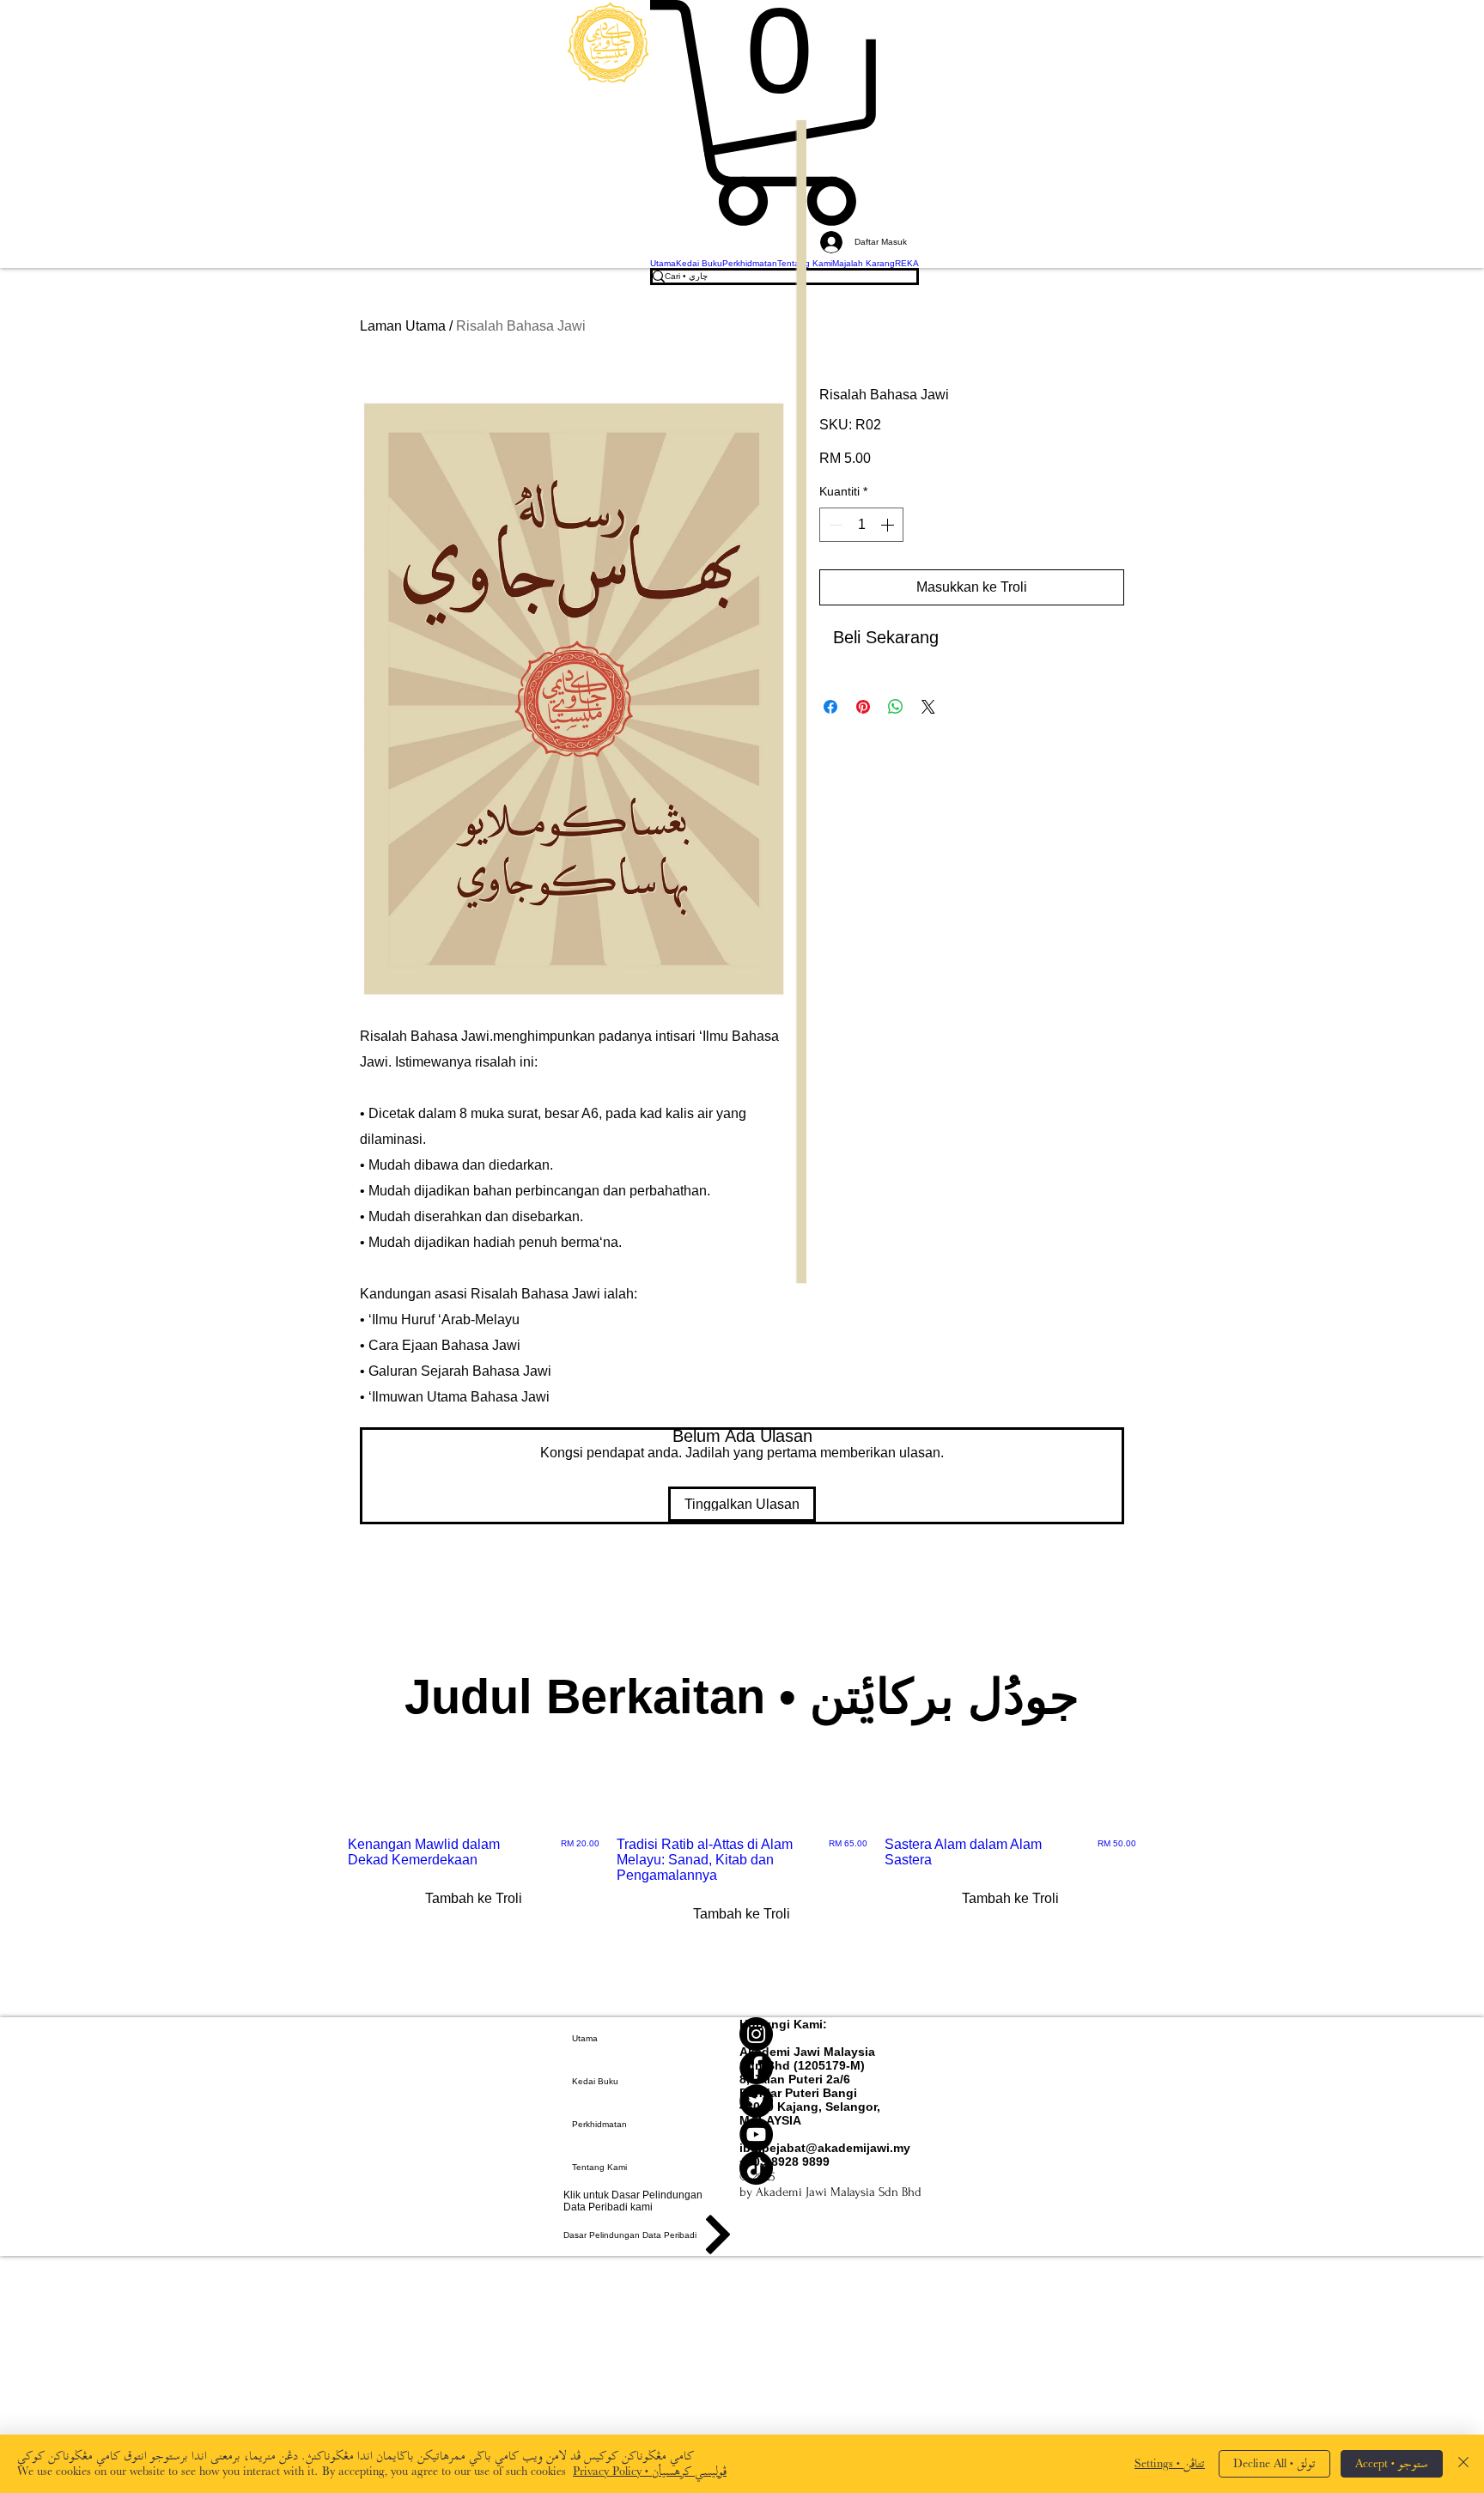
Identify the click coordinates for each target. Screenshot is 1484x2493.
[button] (785, 113)
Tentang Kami (599, 2167)
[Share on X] (928, 707)
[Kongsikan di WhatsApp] (896, 707)
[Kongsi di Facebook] (830, 707)
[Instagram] (830, 2034)
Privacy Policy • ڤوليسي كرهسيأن (650, 2471)
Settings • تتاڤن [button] (1170, 2463)
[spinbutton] (861, 525)
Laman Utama (403, 326)
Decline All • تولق (1274, 2463)
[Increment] (889, 525)
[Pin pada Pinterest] (863, 707)
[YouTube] (830, 2134)
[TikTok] (830, 2168)
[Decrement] (834, 525)
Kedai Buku (595, 2081)
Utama (585, 2038)
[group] (742, 1902)
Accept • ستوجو (1392, 2463)
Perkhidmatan (599, 2124)
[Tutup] (1463, 2464)
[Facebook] (830, 2067)
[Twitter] (830, 2101)
